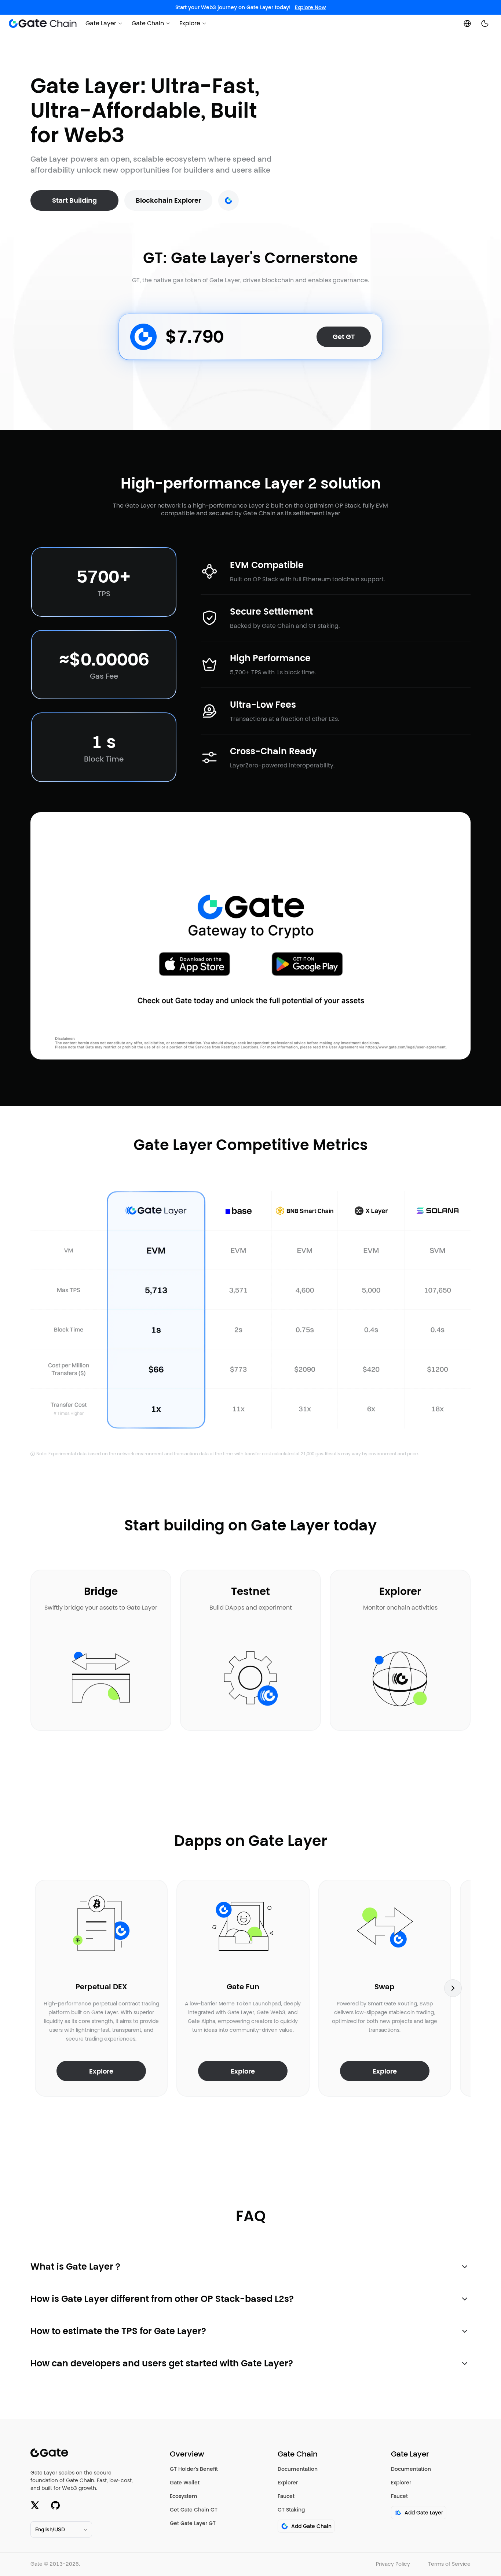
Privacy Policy (393, 2564)
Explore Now (310, 7)
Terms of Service (449, 2564)
